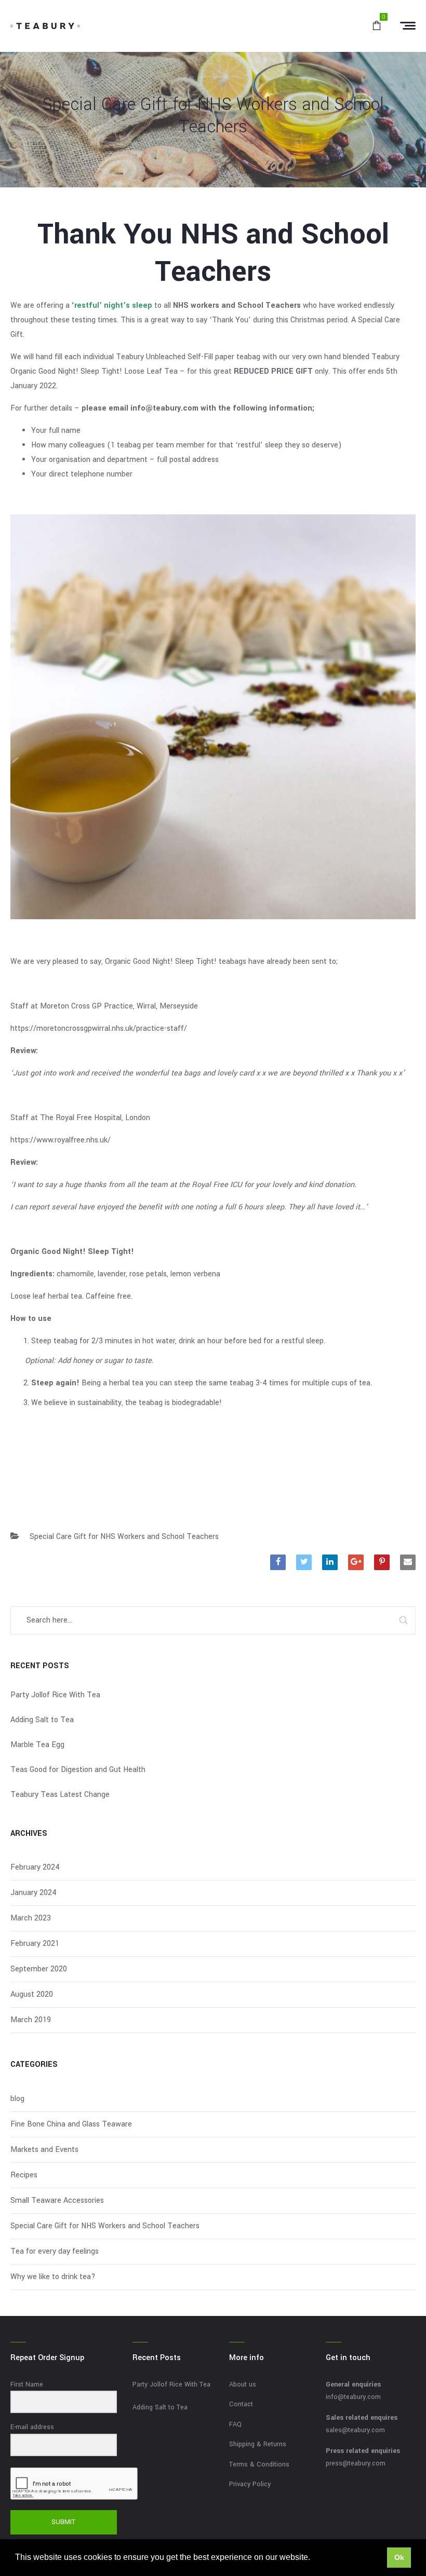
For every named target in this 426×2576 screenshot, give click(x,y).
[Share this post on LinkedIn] (330, 1562)
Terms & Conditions (259, 2464)
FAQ (235, 2424)
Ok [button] (399, 2557)
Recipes (24, 2175)
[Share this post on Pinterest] (382, 1562)
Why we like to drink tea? (53, 2277)
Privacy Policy (250, 2484)
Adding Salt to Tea (42, 1720)
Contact (241, 2404)
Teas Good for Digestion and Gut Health (78, 1770)
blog (17, 2099)
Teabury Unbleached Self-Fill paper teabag (188, 357)
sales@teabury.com (355, 2430)
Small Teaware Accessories (57, 2200)
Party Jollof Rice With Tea (55, 1695)
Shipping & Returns (258, 2444)
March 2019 (31, 2020)
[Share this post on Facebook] (278, 1562)
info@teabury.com (353, 2397)
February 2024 (35, 1867)
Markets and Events (44, 2150)
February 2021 (35, 1944)
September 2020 (39, 1969)
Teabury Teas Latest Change (60, 1795)
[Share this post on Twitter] (304, 1562)
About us (243, 2384)
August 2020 (32, 1994)
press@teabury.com (356, 2463)
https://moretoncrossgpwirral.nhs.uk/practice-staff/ (99, 1028)
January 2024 (34, 1893)
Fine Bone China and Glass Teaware (71, 2124)
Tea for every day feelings (55, 2251)
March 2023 (31, 1918)
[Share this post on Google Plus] (356, 1562)
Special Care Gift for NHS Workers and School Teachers (124, 1537)
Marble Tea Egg (37, 1745)
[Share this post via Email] (408, 1562)
